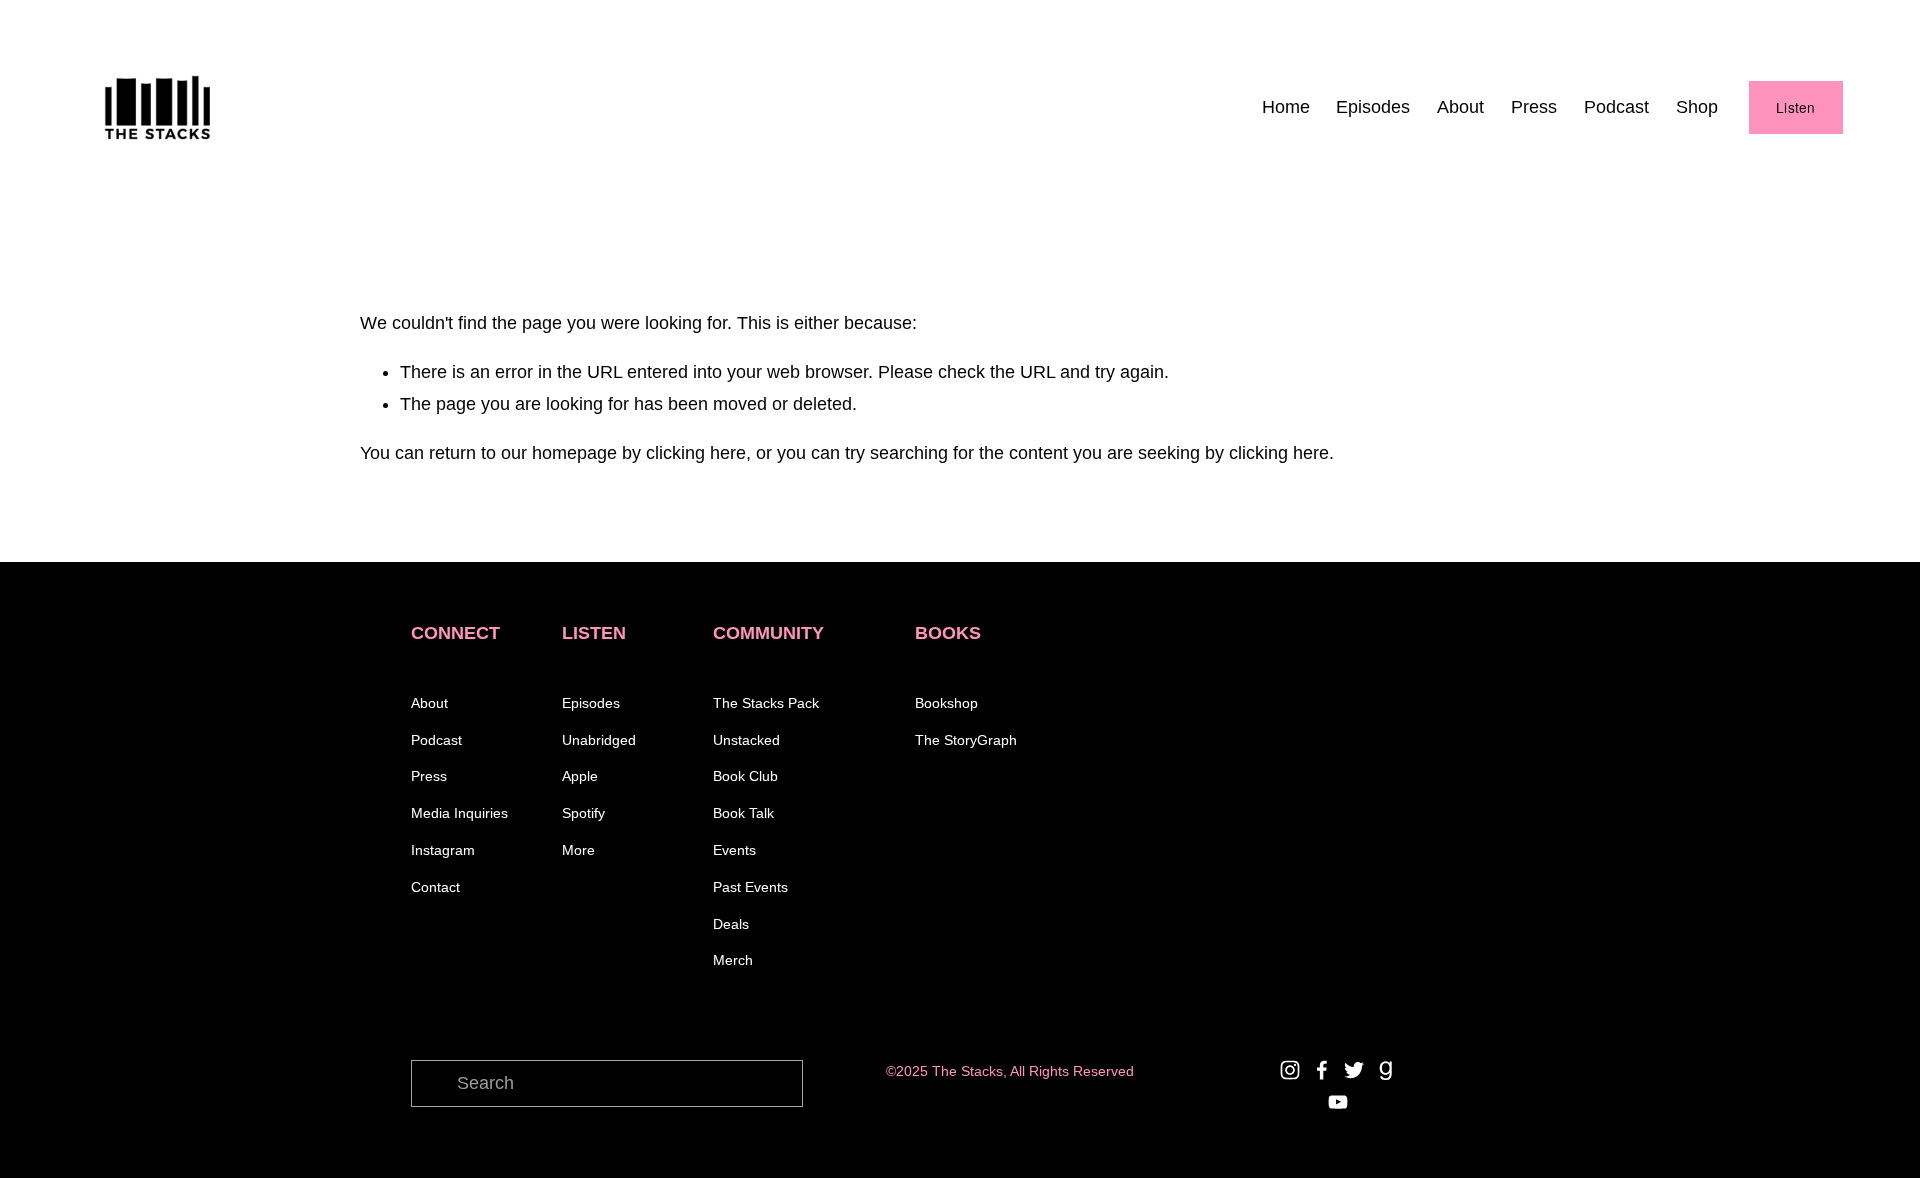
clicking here (696, 453)
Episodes (1373, 107)
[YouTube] (1338, 1102)
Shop (1697, 107)
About (1460, 107)
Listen (1796, 107)
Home (1286, 107)
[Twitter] (1354, 1070)
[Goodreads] (1386, 1070)
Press (1534, 107)
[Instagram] (1290, 1070)
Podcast (1616, 107)
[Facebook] (1322, 1070)
